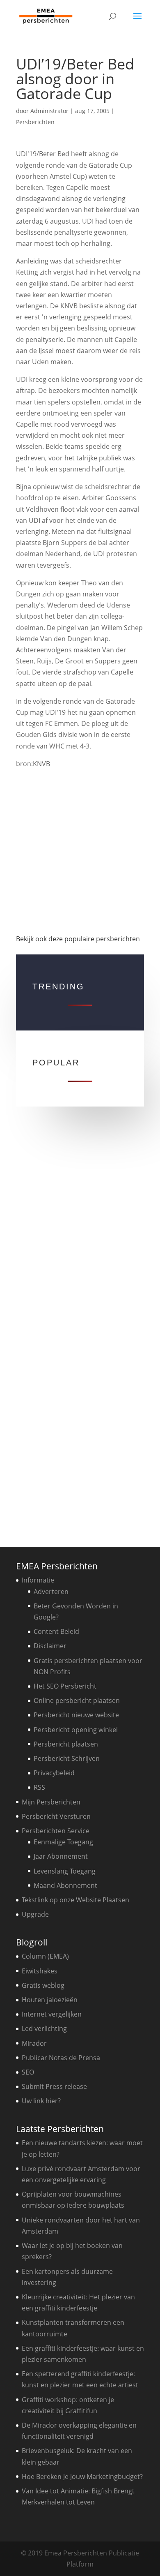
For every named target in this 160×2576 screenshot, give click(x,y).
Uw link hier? (41, 2101)
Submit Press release (54, 2086)
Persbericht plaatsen (66, 1744)
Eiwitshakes (40, 1971)
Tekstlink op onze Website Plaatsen (75, 1900)
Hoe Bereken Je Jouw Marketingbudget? (82, 2477)
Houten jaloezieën (50, 2000)
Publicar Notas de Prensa (61, 2058)
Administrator (49, 111)
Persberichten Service (56, 1831)
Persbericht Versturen (56, 1816)
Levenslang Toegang (65, 1871)
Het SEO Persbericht (65, 1686)
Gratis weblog (43, 1985)
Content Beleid (56, 1631)
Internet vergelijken (52, 2014)
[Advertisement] (80, 851)
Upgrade (35, 1914)
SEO (28, 2072)
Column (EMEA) (45, 1956)
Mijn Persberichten (51, 1802)
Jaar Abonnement (61, 1856)
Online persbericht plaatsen (77, 1700)
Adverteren (51, 1592)
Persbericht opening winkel (76, 1730)
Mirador (34, 2043)
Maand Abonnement (65, 1885)
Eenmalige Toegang (63, 1842)
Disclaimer (50, 1646)
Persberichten (35, 122)
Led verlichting (44, 2028)
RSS (39, 1787)
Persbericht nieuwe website (76, 1715)
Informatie (38, 1580)
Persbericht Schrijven (67, 1758)
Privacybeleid (54, 1773)
